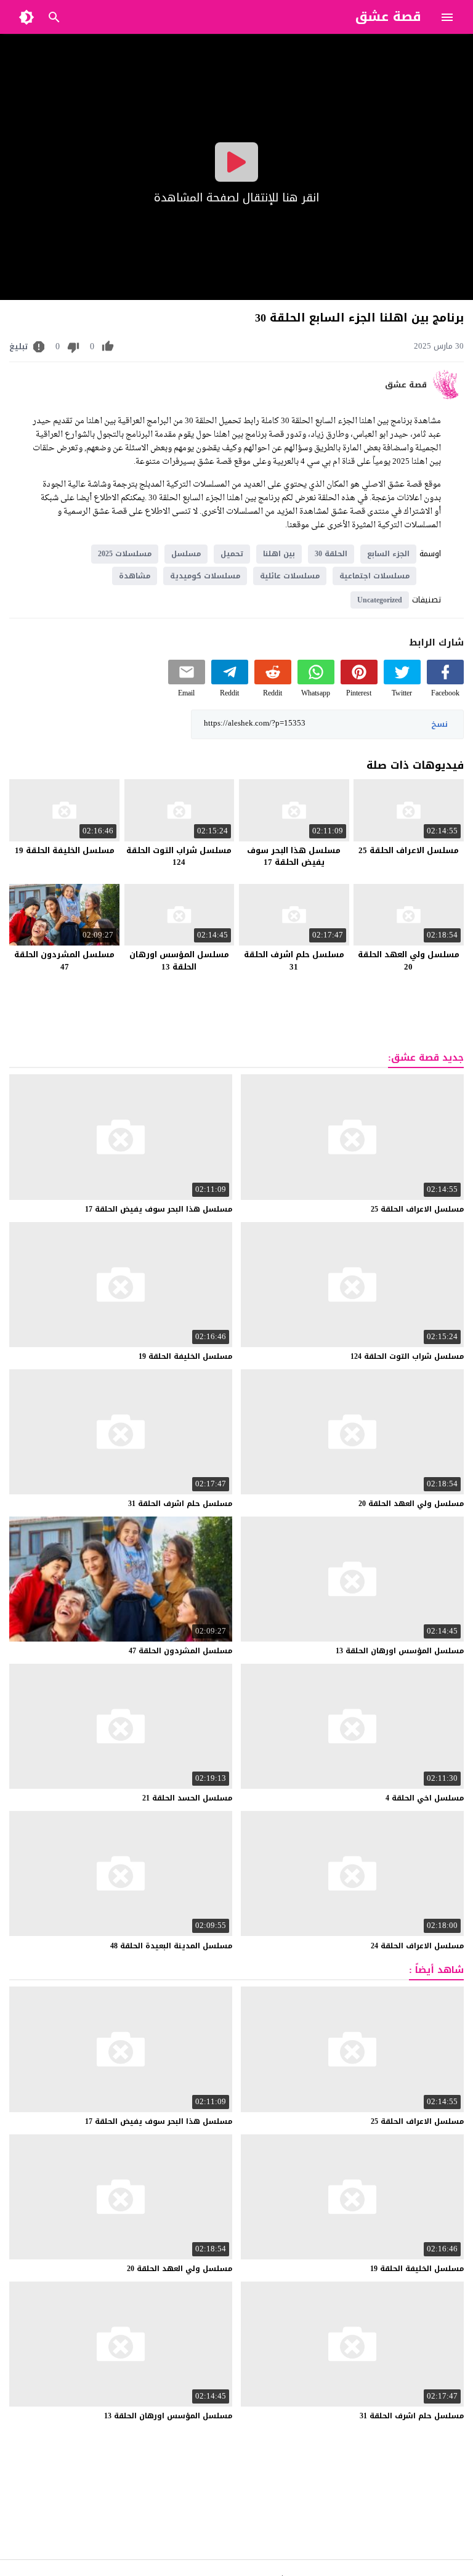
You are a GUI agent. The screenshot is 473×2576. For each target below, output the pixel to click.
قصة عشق (406, 385)
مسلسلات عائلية (290, 576)
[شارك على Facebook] (445, 682)
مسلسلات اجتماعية (374, 576)
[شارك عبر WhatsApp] (316, 682)
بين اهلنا (279, 554)
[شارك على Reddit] (273, 682)
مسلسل (186, 554)
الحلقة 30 (331, 554)
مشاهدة (135, 576)
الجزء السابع (388, 554)
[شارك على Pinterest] (359, 682)
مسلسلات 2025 (125, 554)
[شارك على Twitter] (402, 682)
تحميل (232, 554)
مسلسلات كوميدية (205, 576)
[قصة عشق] (448, 396)
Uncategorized (380, 600)
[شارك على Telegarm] (230, 682)
